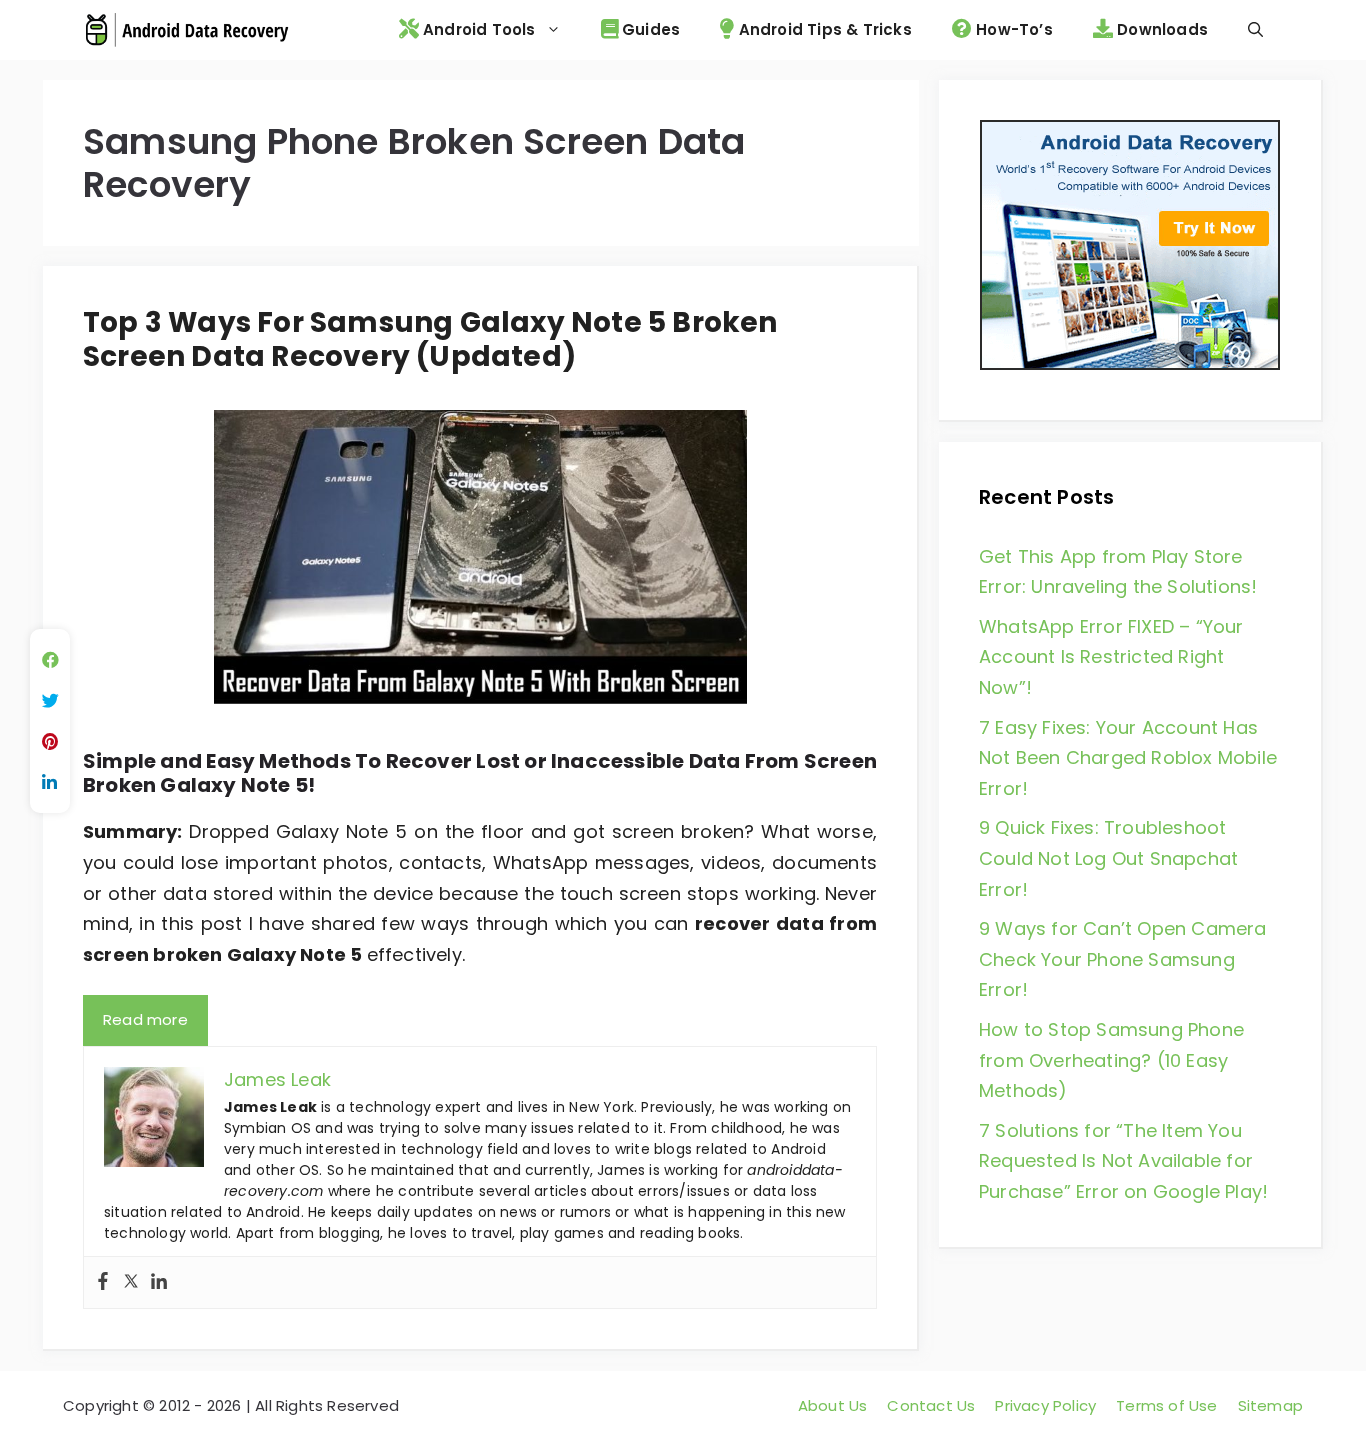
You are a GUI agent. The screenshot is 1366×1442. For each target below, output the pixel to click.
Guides (649, 29)
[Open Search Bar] (1255, 30)
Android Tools (477, 29)
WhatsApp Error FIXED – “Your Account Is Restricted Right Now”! (1111, 657)
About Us (833, 1405)
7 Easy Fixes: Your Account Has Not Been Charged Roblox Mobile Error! (1128, 758)
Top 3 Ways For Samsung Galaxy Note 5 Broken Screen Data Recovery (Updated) (430, 339)
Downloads (1160, 29)
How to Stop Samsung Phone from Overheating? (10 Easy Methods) (1111, 1060)
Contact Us (931, 1405)
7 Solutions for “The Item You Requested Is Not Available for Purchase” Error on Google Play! (1123, 1161)
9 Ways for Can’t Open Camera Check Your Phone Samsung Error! (1123, 959)
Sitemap (1270, 1405)
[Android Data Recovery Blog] (186, 30)
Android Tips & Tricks (822, 29)
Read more (145, 1019)
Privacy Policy (1045, 1405)
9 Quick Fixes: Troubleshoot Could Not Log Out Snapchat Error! (1108, 858)
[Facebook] (103, 1282)
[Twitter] (131, 1282)
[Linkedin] (159, 1282)
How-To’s (1012, 29)
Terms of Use (1166, 1405)
